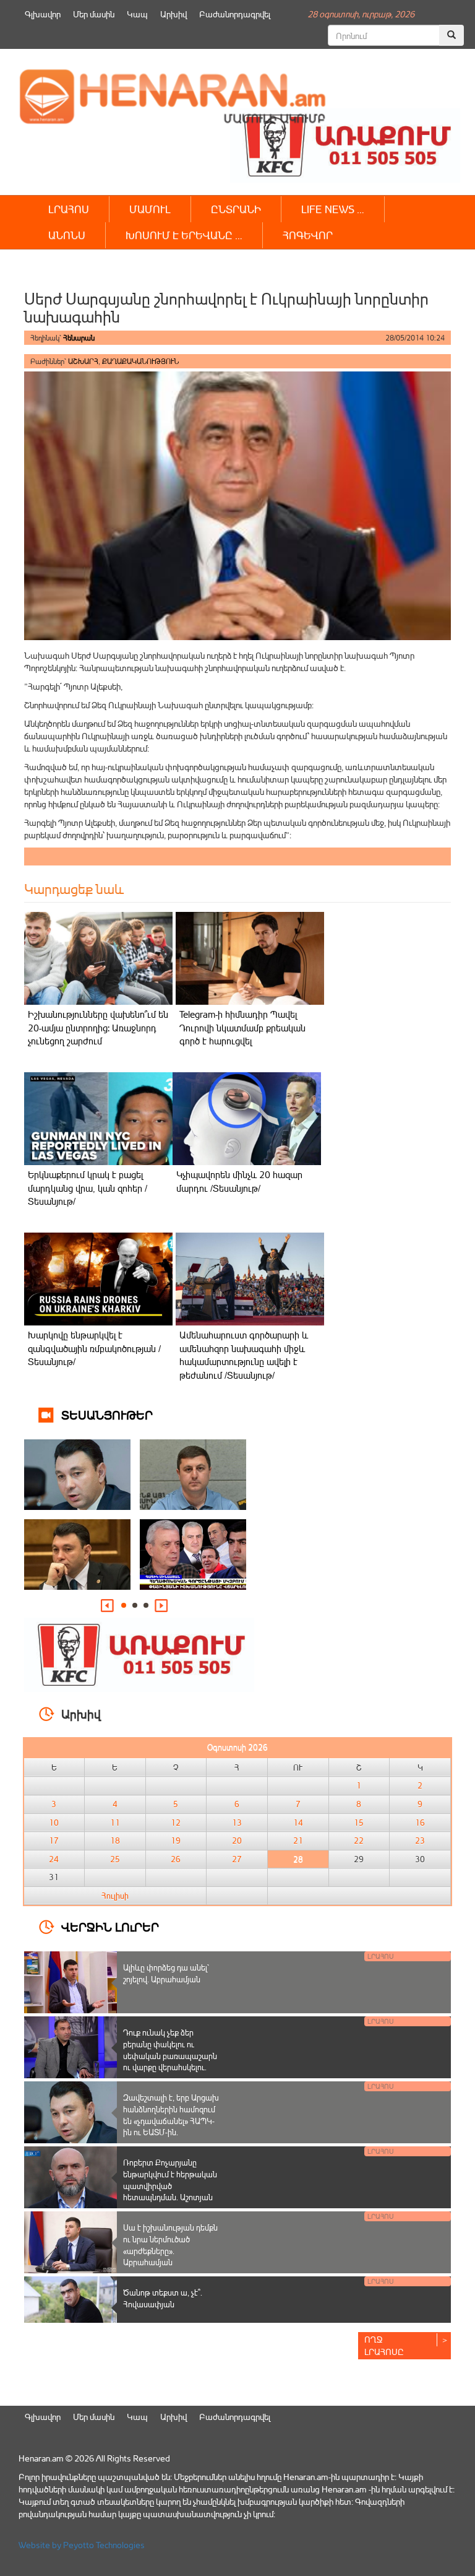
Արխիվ (173, 14)
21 (298, 1841)
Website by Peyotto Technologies (82, 2545)
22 (359, 1841)
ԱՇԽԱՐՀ (83, 361)
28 (298, 1859)
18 (115, 1841)
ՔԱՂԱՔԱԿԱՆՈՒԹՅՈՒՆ (140, 361)
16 (420, 1823)
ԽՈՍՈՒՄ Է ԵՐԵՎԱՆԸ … (184, 235)
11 (115, 1823)
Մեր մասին (94, 14)
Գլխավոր (43, 14)
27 (237, 1859)
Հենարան (79, 338)
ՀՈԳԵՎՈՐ (308, 235)
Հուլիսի (115, 1896)
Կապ (137, 14)
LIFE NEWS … (333, 209)
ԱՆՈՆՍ (67, 235)
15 (359, 1823)
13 (237, 1823)
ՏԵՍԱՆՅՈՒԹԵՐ (107, 1414)
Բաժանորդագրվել (235, 14)
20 (237, 1841)
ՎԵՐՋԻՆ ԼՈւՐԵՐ (110, 1926)
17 (54, 1841)
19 (176, 1841)
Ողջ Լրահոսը (384, 2345)
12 (176, 1823)
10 (54, 1823)
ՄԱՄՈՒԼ (150, 209)
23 (420, 1841)
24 (54, 1859)
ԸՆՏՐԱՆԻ (236, 209)
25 (115, 1859)
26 (176, 1859)
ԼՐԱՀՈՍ (69, 209)
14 (298, 1823)
